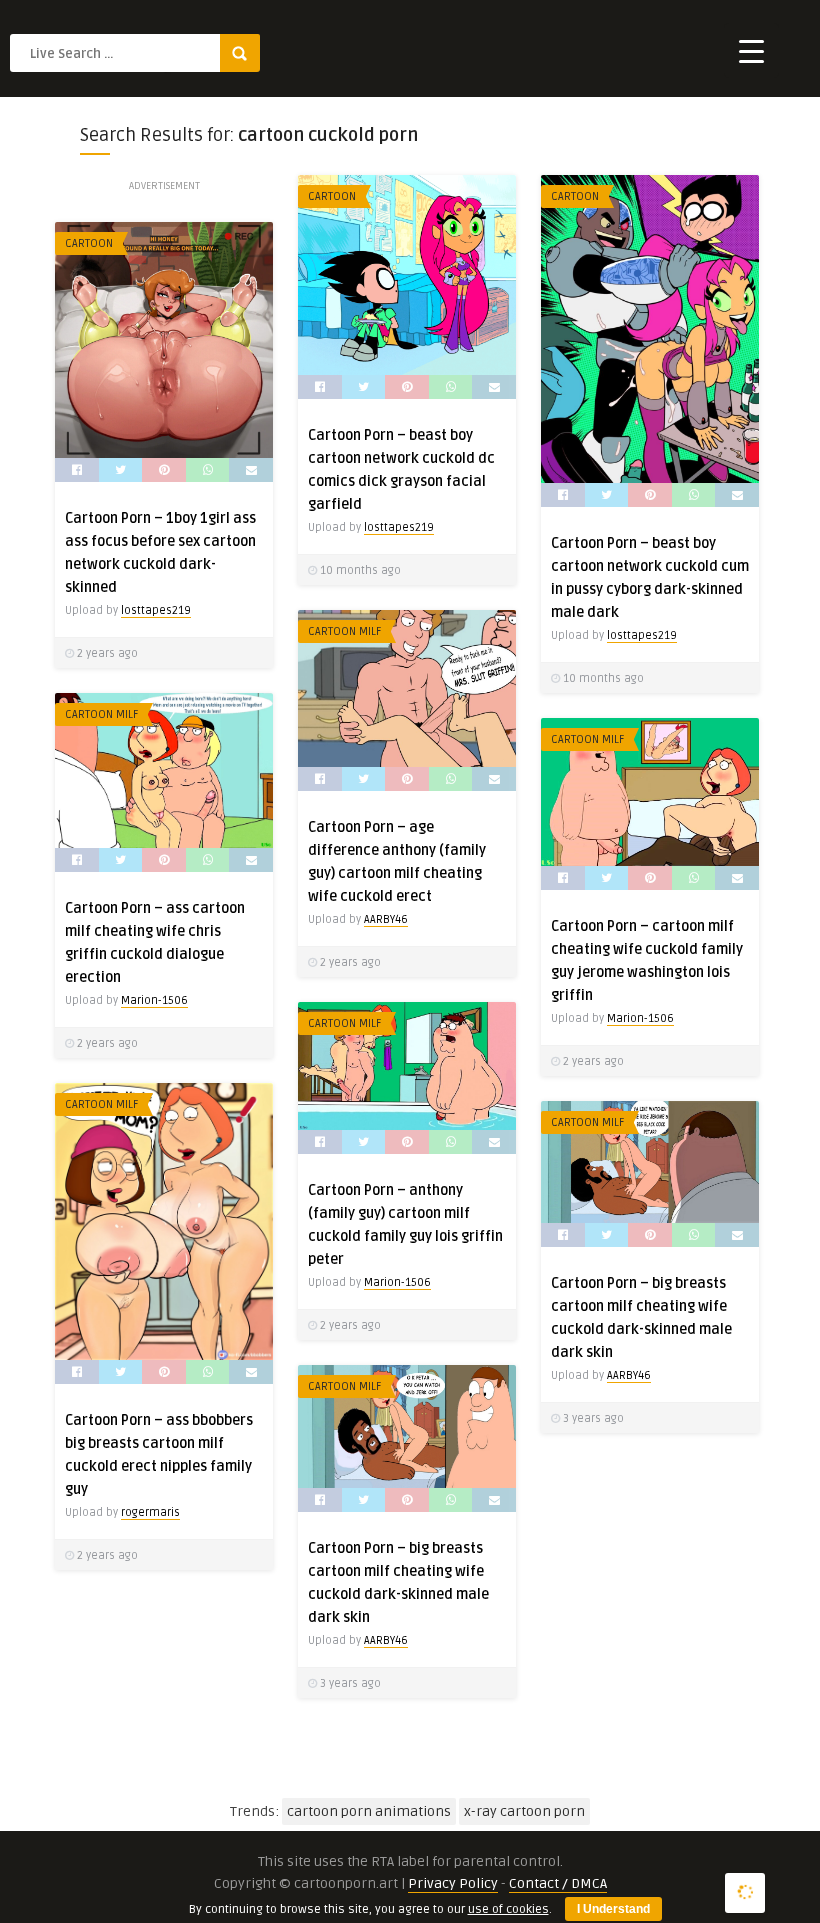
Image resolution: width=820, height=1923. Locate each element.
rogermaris (150, 1512)
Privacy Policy (453, 1883)
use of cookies (508, 1909)
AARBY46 (386, 919)
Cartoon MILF (344, 631)
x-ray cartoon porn (524, 1811)
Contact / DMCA (558, 1883)
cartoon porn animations (369, 1811)
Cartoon (332, 196)
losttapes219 (399, 527)
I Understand (613, 1909)
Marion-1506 (154, 1000)
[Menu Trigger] (751, 50)
